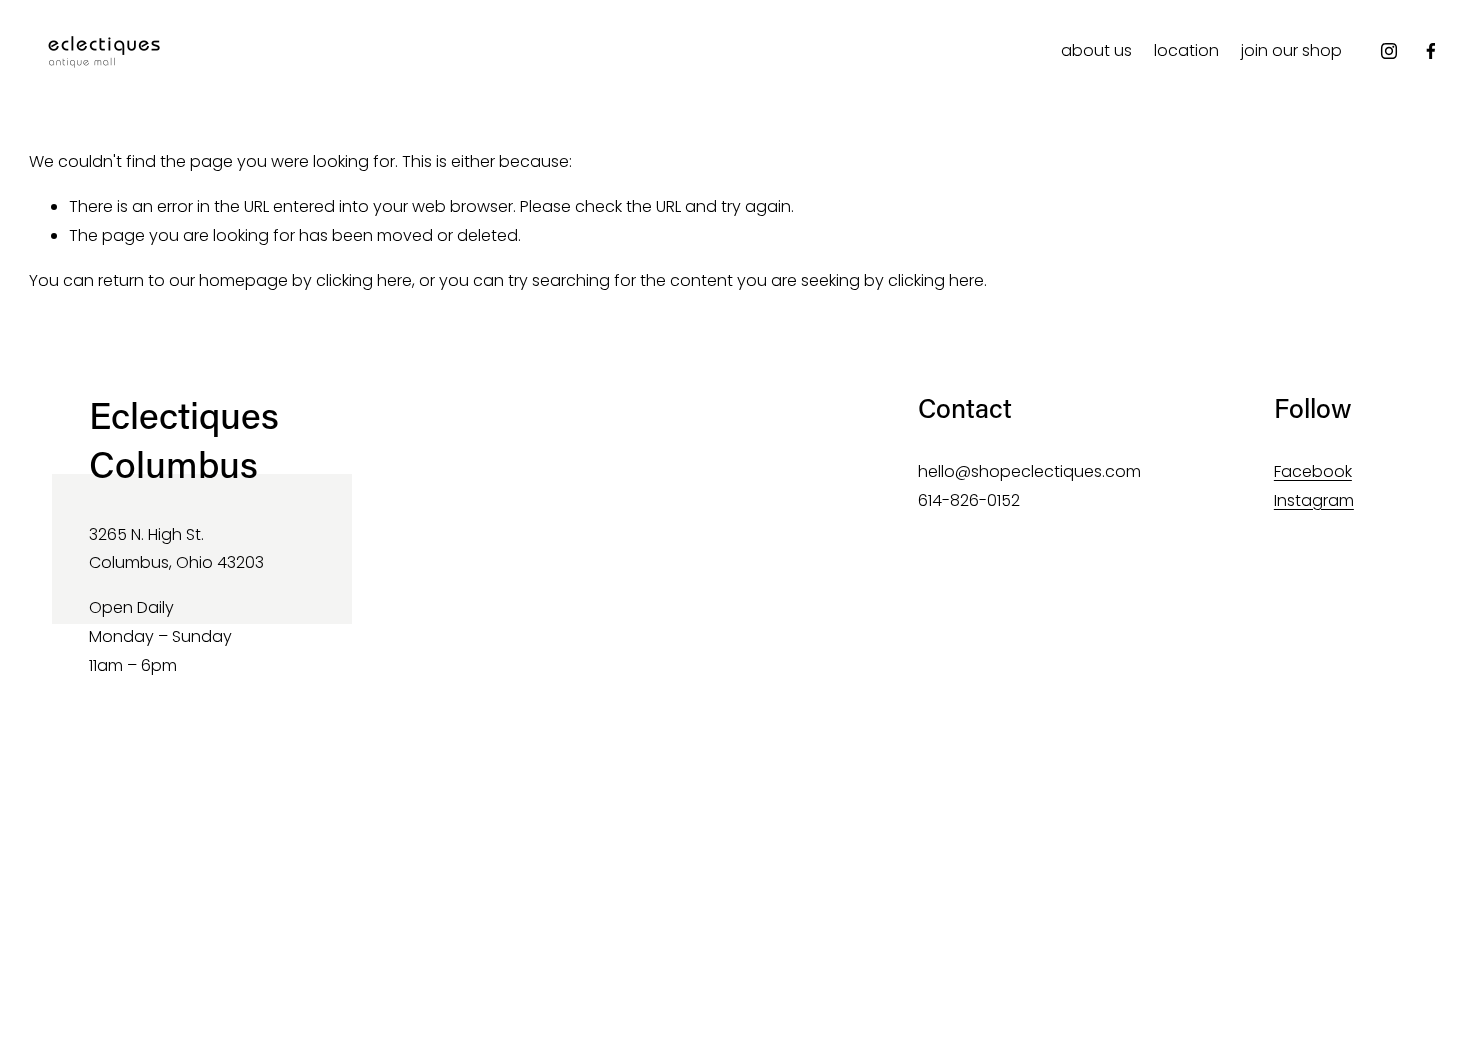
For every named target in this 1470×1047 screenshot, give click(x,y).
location (1186, 50)
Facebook (1313, 471)
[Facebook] (1431, 51)
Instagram (1314, 500)
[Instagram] (1389, 51)
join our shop (1291, 50)
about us (1096, 50)
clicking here (364, 280)
